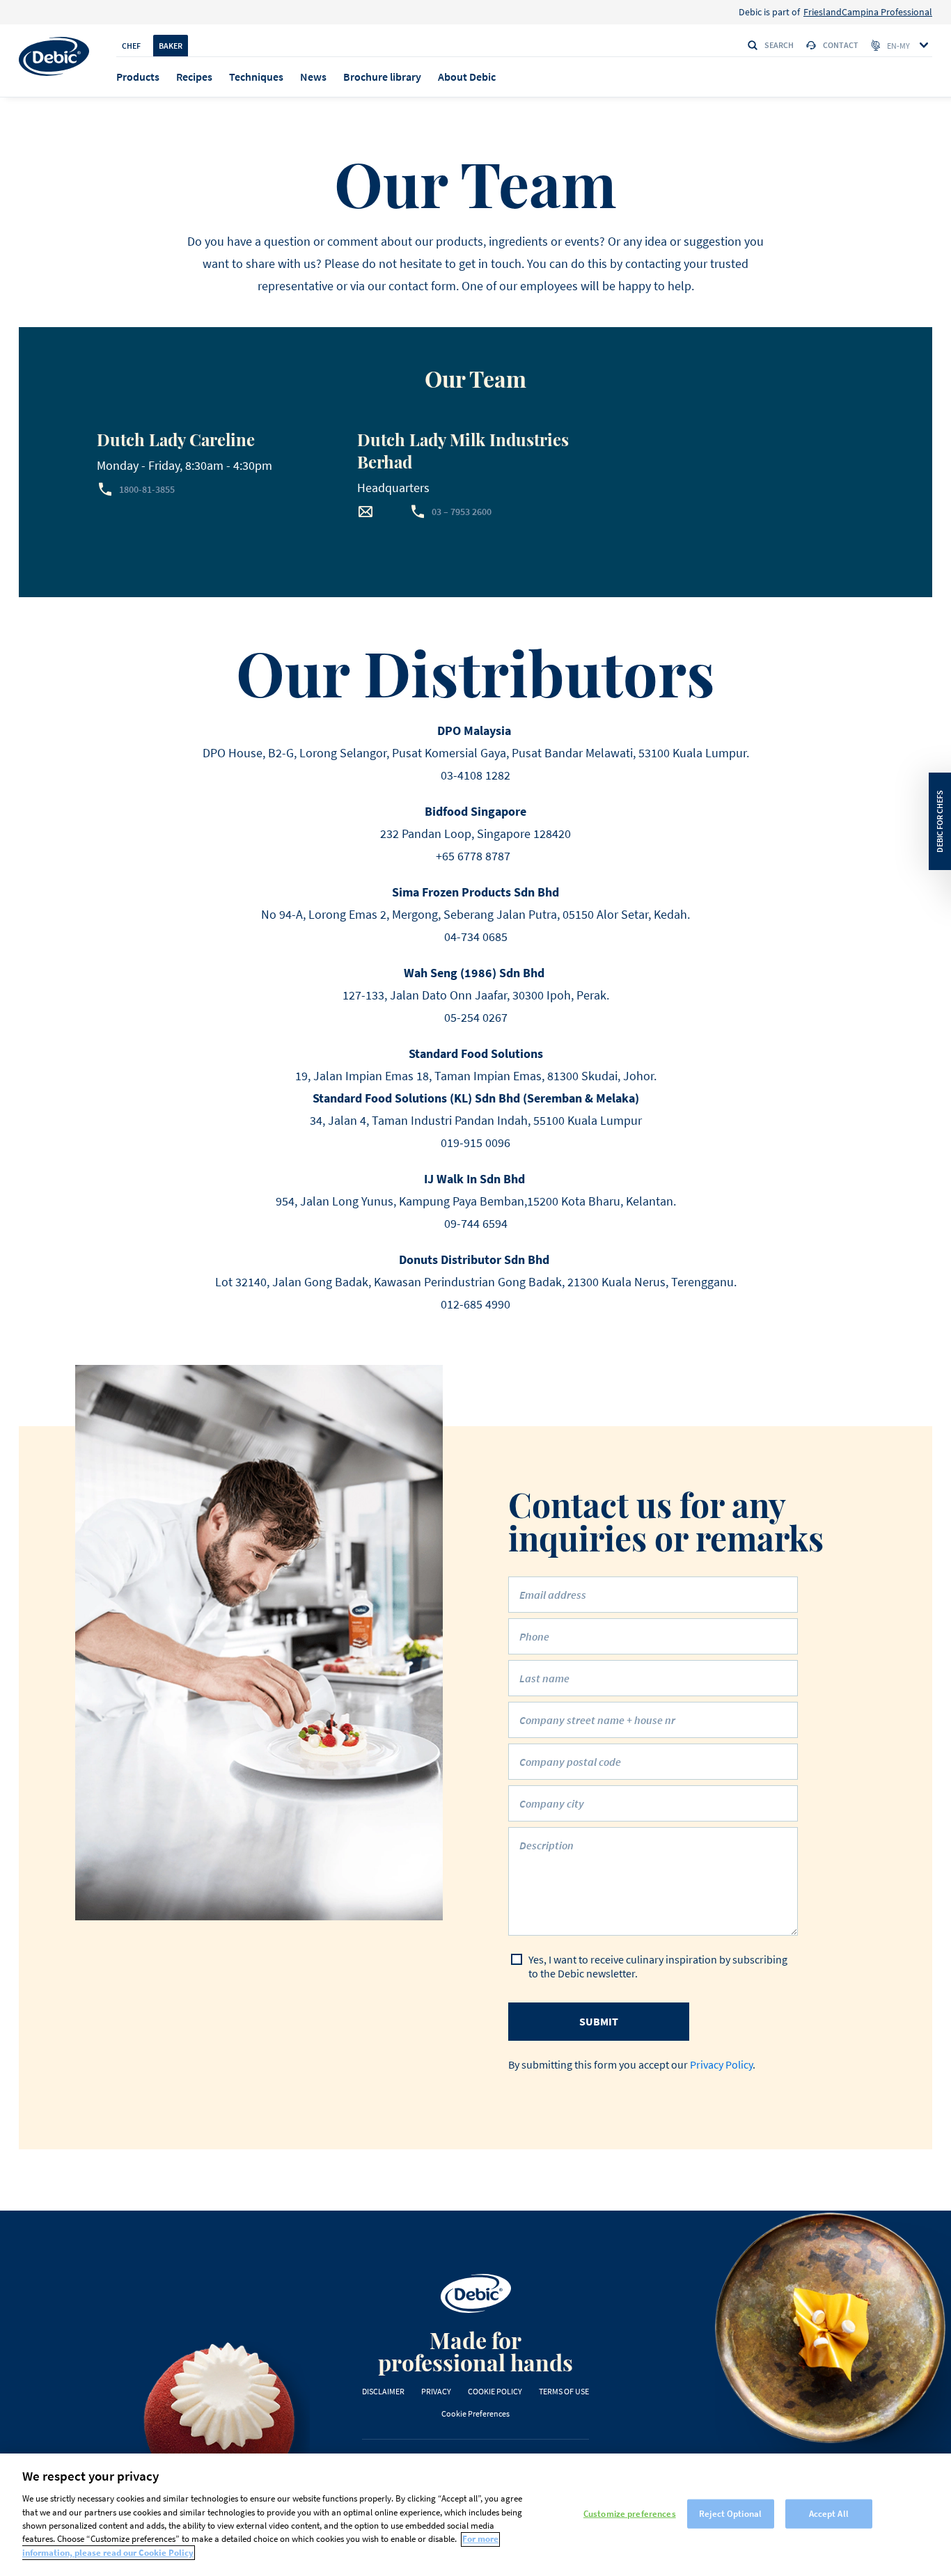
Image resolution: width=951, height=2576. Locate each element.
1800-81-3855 (147, 489)
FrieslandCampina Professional (868, 12)
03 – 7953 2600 (462, 512)
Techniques (256, 77)
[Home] (54, 56)
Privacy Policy (721, 2064)
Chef (131, 46)
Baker (171, 46)
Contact (841, 45)
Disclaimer (383, 2391)
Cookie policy (495, 2391)
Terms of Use (564, 2391)
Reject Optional (730, 2514)
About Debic (467, 77)
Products (138, 77)
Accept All (829, 2514)
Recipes (194, 77)
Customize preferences (630, 2514)
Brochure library (382, 77)
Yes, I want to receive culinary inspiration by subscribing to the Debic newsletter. (658, 1966)
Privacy (436, 2391)
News (313, 77)
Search (779, 45)
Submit (599, 2021)
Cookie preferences (475, 2413)
